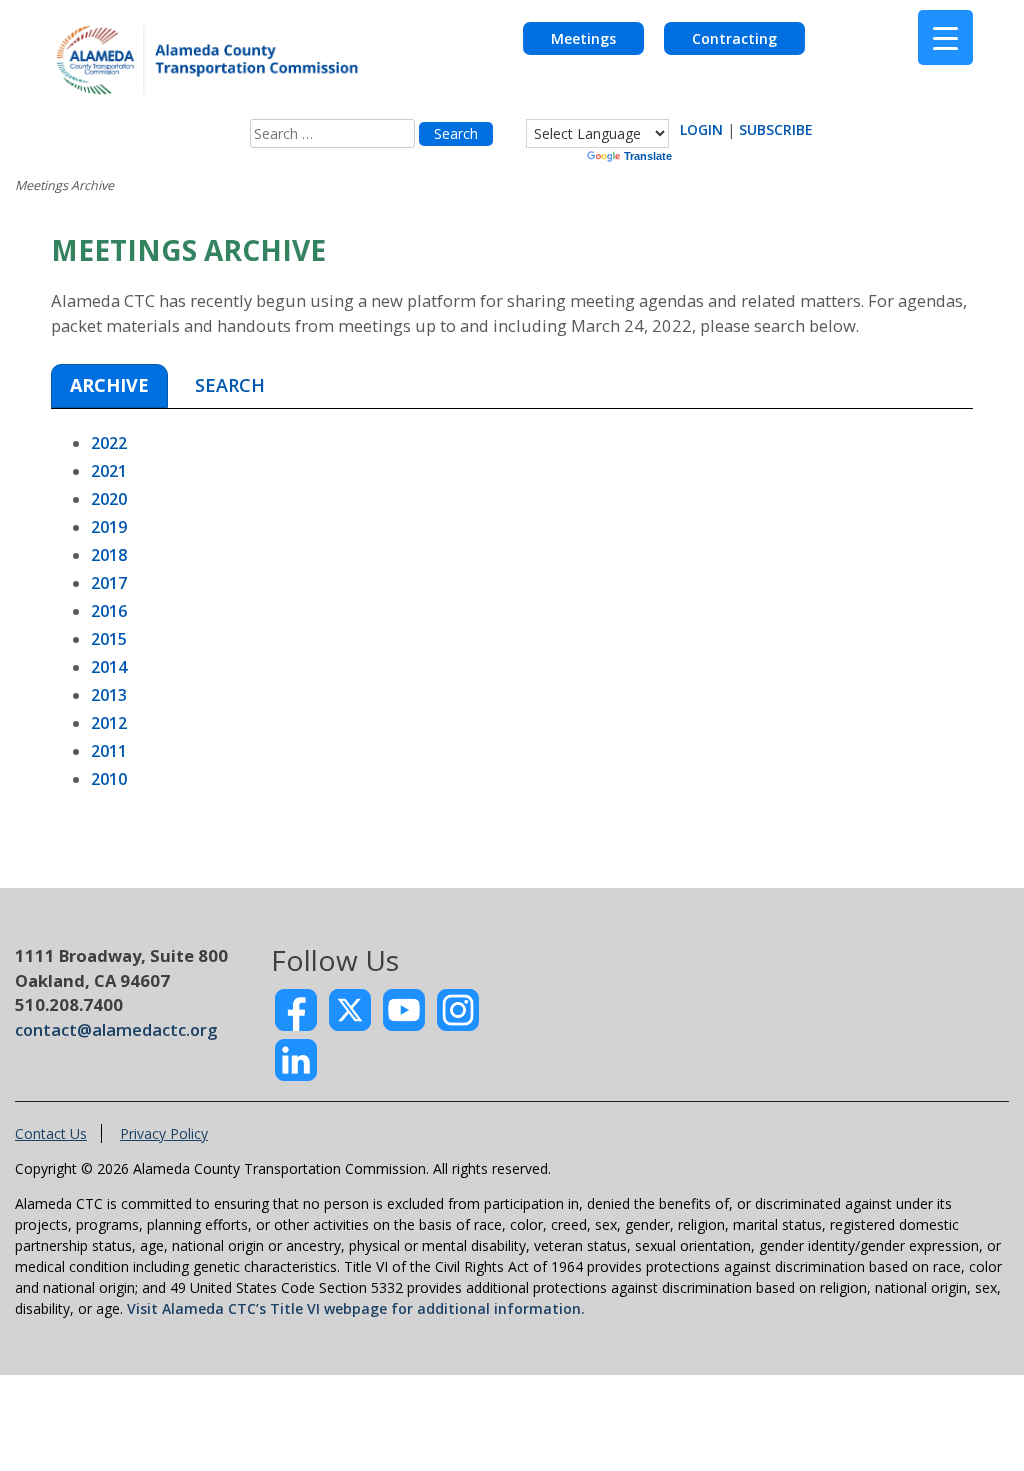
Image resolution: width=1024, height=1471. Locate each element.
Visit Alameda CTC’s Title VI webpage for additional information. (356, 1308)
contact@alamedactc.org (116, 1029)
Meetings (583, 38)
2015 (109, 639)
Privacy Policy (164, 1133)
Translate (648, 156)
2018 (109, 555)
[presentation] (109, 386)
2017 (109, 583)
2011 (109, 751)
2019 (109, 527)
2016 (109, 611)
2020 (109, 499)
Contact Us (51, 1133)
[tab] (109, 386)
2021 (109, 471)
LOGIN (701, 129)
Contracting (734, 38)
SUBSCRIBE (776, 129)
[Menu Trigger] (945, 37)
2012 (109, 723)
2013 (109, 695)
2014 (109, 667)
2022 (109, 443)
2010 (109, 779)
